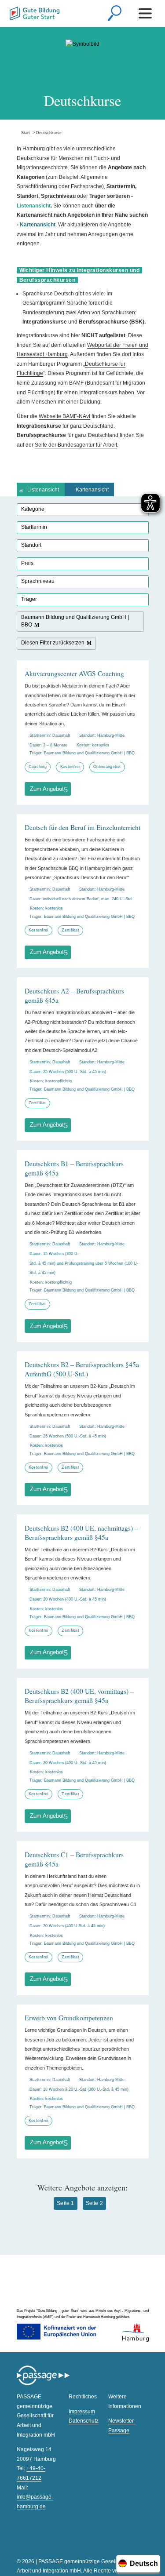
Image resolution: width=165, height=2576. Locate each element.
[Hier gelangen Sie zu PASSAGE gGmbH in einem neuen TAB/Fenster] (43, 2384)
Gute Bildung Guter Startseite (35, 15)
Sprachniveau (38, 581)
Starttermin (34, 527)
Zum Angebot (47, 789)
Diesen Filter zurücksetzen (53, 643)
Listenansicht (43, 490)
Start (23, 133)
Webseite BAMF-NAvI (64, 416)
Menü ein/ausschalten (147, 13)
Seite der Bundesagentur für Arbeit (76, 445)
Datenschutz (84, 2421)
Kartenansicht (92, 490)
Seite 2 (94, 2203)
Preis (27, 563)
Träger (29, 599)
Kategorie (33, 509)
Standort (31, 545)
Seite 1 (65, 2203)
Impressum (82, 2412)
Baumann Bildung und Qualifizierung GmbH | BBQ (75, 621)
